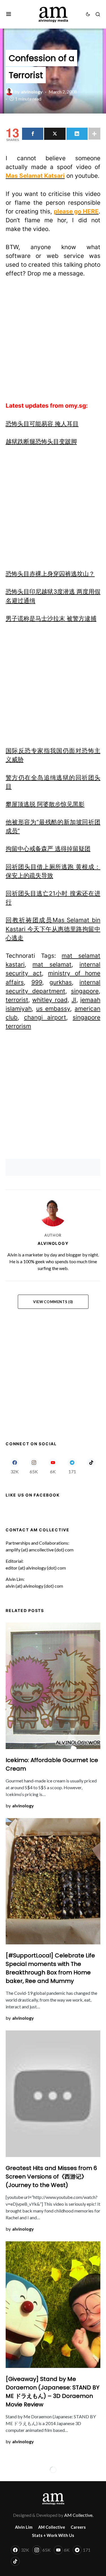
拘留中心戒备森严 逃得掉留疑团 (48, 849)
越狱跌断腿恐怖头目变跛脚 (41, 442)
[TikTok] (91, 1466)
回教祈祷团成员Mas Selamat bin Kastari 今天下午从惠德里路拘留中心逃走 (53, 929)
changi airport (45, 1017)
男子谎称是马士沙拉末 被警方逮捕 (51, 618)
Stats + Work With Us (53, 2535)
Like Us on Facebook (33, 1495)
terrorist (17, 1000)
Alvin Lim (24, 2527)
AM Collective (52, 2527)
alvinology (53, 1243)
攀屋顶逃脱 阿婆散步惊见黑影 (45, 804)
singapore (85, 991)
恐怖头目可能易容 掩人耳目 (42, 424)
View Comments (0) (53, 1302)
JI (74, 1000)
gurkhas (61, 982)
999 (37, 982)
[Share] (33, 134)
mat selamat (52, 964)
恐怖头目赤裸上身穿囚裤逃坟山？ (50, 574)
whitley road (50, 1000)
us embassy (53, 1009)
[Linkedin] (77, 134)
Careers (78, 2527)
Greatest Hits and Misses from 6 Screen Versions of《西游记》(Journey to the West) (51, 2177)
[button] (9, 14)
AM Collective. (79, 2515)
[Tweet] (55, 134)
